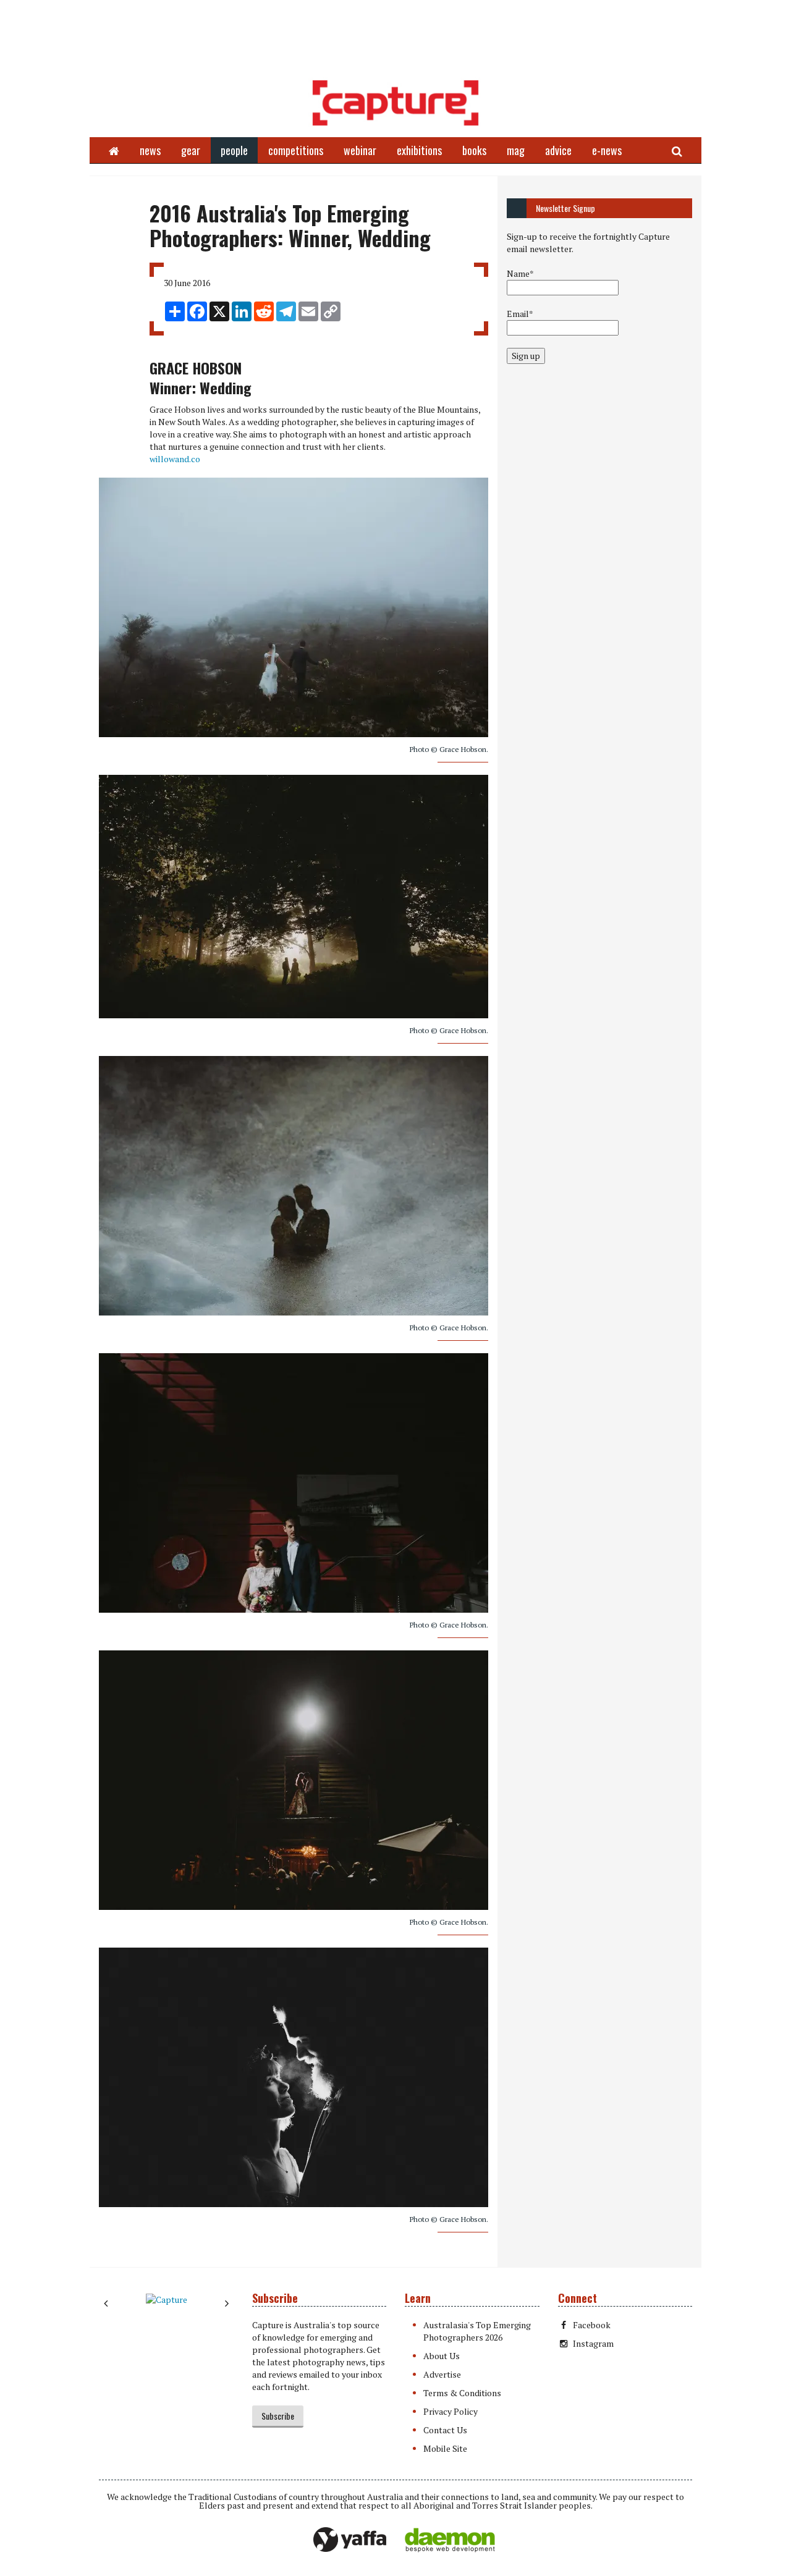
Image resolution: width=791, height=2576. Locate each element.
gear (191, 150)
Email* (520, 314)
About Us (442, 2356)
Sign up (526, 356)
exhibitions (419, 150)
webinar (360, 150)
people (234, 150)
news (150, 150)
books (474, 150)
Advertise (442, 2374)
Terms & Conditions (462, 2393)
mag (516, 150)
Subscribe (278, 2416)
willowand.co (175, 459)
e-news (607, 150)
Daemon (450, 2540)
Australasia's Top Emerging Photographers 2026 (477, 2331)
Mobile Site (445, 2448)
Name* (520, 273)
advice (558, 150)
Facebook (592, 2325)
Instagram (593, 2343)
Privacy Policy (450, 2411)
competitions (296, 150)
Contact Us (445, 2430)
